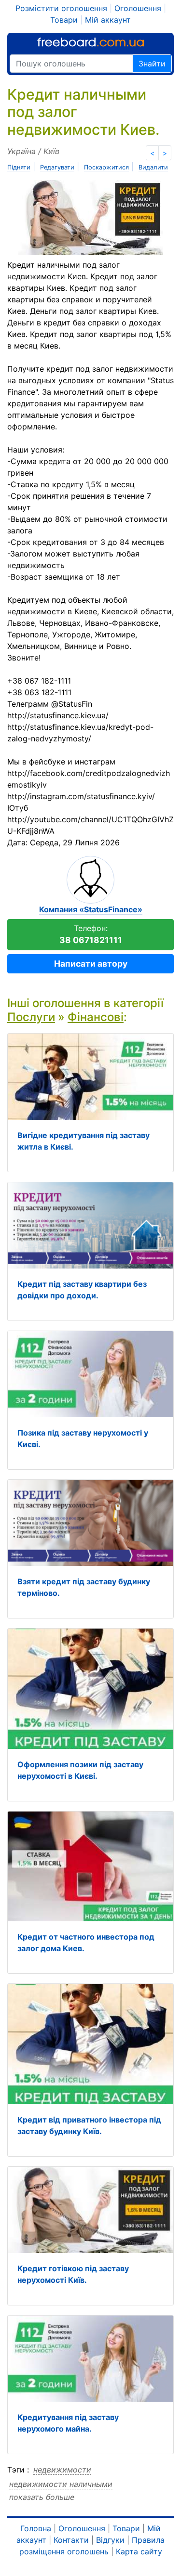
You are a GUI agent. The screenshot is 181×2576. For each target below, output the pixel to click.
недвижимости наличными (61, 2484)
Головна (36, 2528)
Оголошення (138, 8)
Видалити (153, 167)
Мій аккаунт (108, 20)
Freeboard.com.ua (90, 42)
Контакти (71, 2540)
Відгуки (110, 2540)
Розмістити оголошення (61, 8)
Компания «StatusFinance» (91, 909)
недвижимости (62, 2470)
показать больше (42, 2497)
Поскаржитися (106, 167)
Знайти (152, 64)
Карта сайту (139, 2551)
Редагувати (57, 167)
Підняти (19, 167)
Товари (64, 20)
